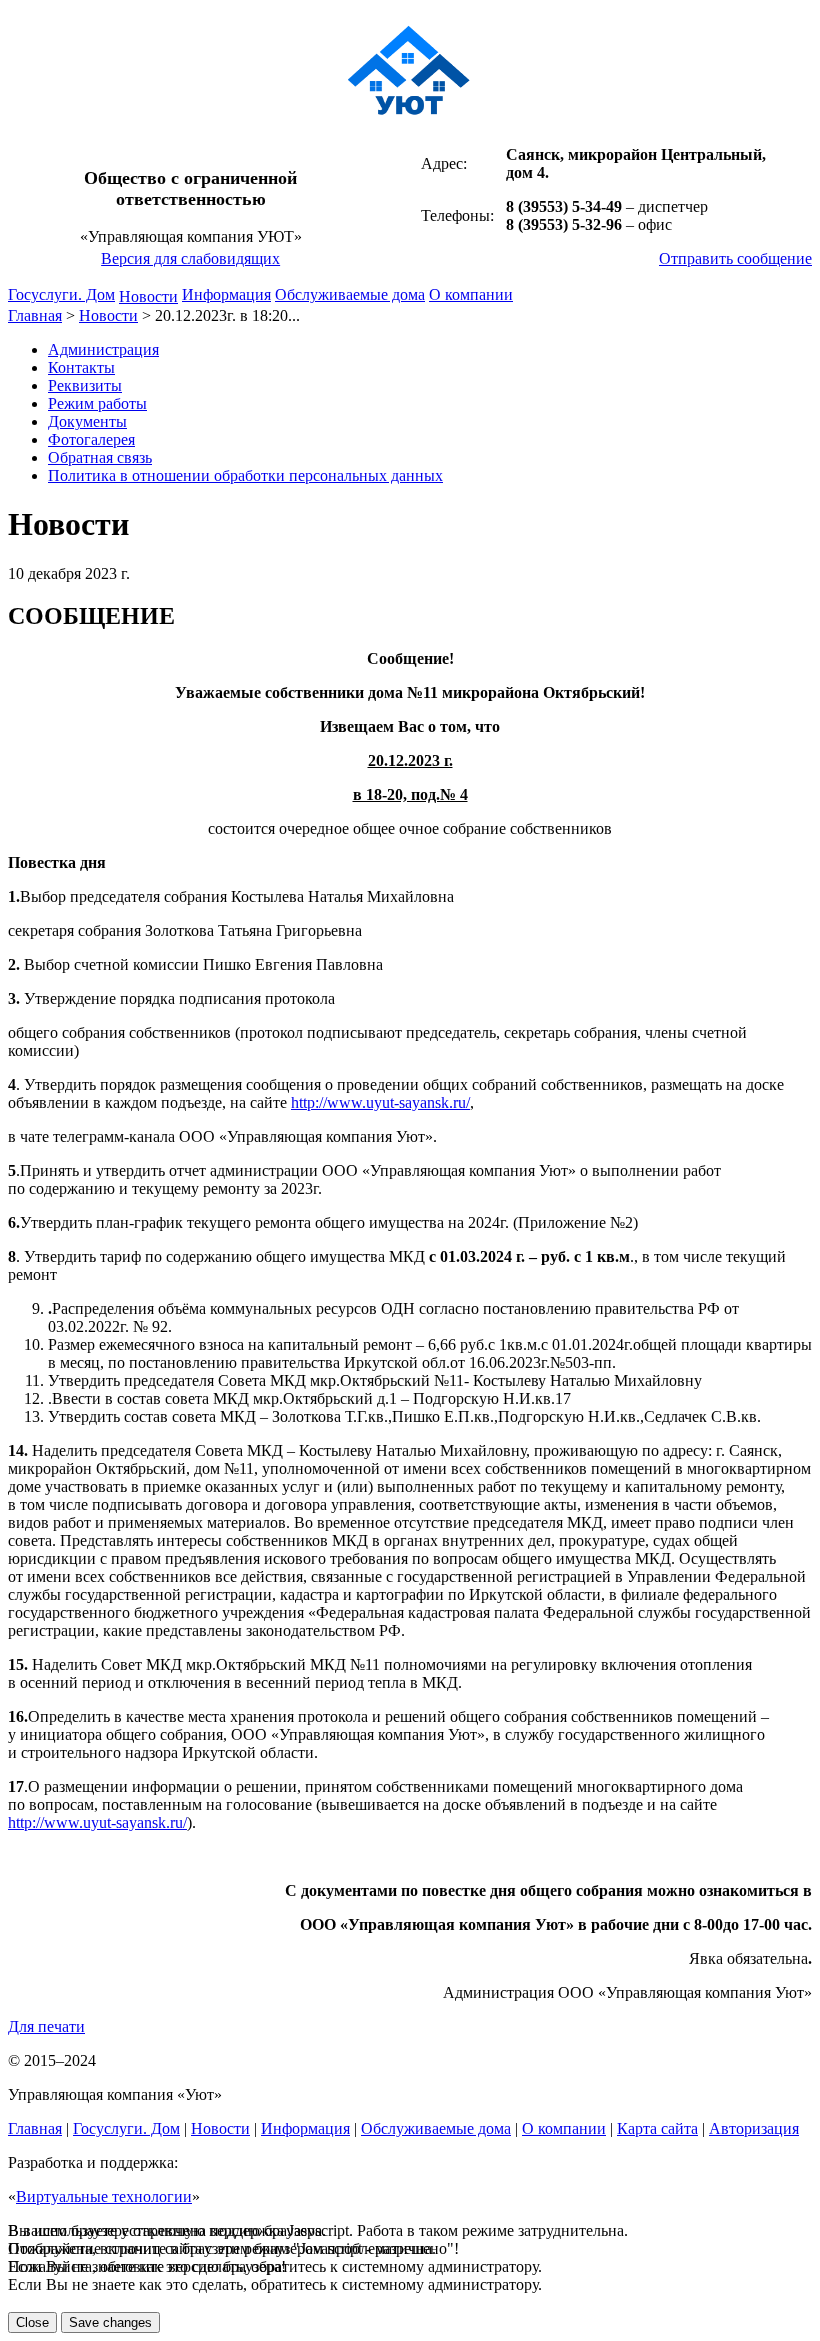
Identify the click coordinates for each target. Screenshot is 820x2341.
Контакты (81, 367)
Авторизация (754, 2128)
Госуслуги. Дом (61, 294)
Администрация (103, 349)
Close (32, 2322)
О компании (471, 294)
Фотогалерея (91, 439)
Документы (87, 421)
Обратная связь (100, 457)
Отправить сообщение (735, 258)
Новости (148, 296)
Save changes (110, 2322)
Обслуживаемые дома (350, 294)
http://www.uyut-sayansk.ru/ (380, 1102)
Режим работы (97, 403)
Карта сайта (657, 2128)
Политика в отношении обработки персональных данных (245, 475)
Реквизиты (85, 385)
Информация (226, 294)
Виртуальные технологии (104, 2196)
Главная (35, 315)
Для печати (46, 2026)
